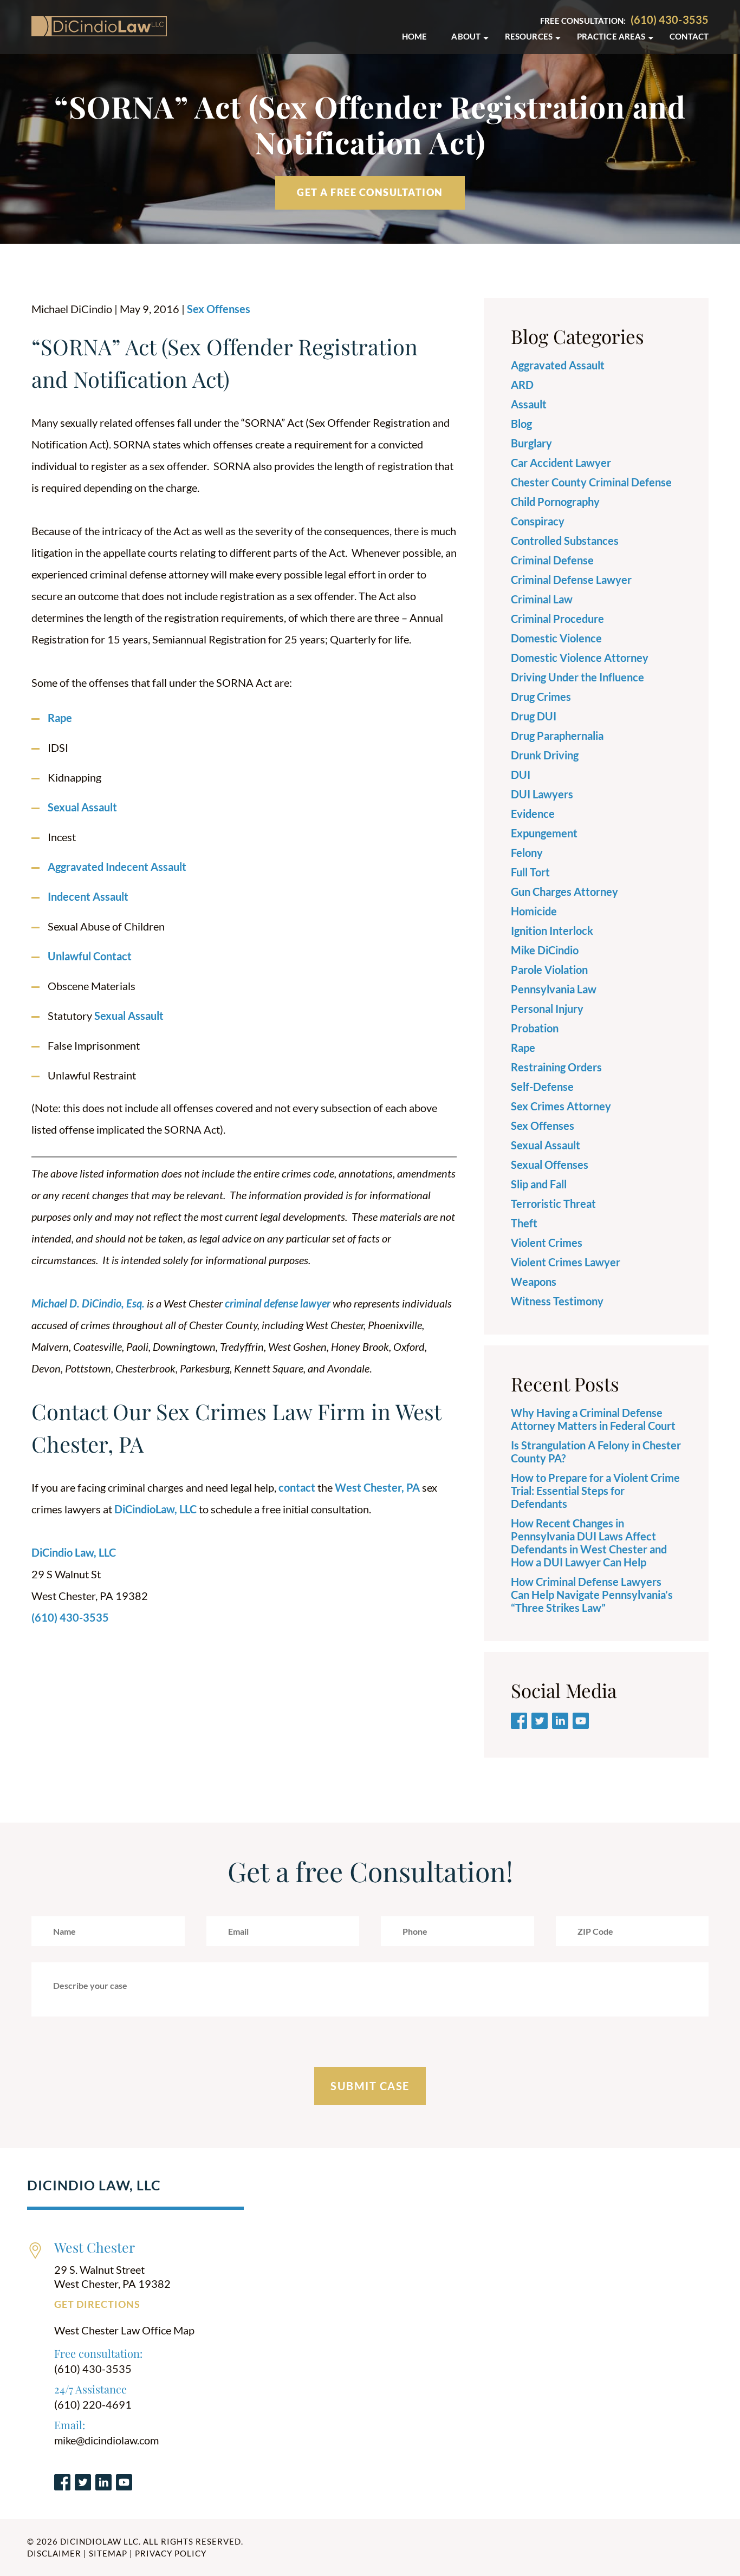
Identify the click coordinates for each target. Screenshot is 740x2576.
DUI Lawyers (542, 794)
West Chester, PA (377, 1487)
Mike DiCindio (545, 950)
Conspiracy (538, 521)
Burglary (531, 443)
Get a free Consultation (370, 192)
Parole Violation (549, 970)
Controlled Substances (565, 541)
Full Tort (530, 872)
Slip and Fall (539, 1184)
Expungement (544, 833)
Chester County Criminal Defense (591, 482)
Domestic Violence (556, 638)
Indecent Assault (88, 896)
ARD (522, 385)
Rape (60, 718)
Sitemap (108, 2553)
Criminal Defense (552, 560)
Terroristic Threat (553, 1204)
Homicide (534, 911)
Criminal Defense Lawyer (571, 580)
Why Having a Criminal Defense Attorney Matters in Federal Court (593, 1419)
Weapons (534, 1282)
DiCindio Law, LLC (74, 1552)
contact (297, 1487)
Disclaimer (54, 2553)
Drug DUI (534, 716)
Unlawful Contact (90, 956)
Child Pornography (555, 502)
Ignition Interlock (552, 931)
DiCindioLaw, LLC (155, 1509)
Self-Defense (542, 1087)
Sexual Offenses (550, 1165)
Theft (524, 1223)
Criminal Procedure (557, 619)
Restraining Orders (556, 1067)
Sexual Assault (82, 807)
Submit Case (370, 2086)
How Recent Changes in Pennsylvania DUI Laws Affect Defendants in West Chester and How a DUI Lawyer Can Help (589, 1543)
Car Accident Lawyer (561, 463)
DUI (521, 775)
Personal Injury (547, 1009)
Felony (527, 853)
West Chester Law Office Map (124, 2330)
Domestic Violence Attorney (580, 658)
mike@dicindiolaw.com (106, 2440)
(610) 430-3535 (670, 19)
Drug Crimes (541, 697)
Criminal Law (542, 599)
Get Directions (97, 2304)
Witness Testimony (557, 1301)
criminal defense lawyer (278, 1303)
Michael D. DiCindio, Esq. (88, 1303)
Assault (529, 404)
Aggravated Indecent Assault (117, 867)
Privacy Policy (171, 2553)
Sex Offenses (219, 309)
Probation (535, 1028)
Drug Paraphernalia (557, 736)
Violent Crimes (547, 1243)
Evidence (533, 814)
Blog (521, 424)
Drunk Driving (545, 755)
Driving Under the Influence (577, 677)
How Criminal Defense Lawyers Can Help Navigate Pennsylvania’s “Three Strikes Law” (592, 1595)
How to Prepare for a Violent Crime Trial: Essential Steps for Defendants (595, 1491)
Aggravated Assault (558, 365)
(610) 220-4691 (93, 2404)
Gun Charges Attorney (564, 892)
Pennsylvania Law (554, 989)
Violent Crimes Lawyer (566, 1262)
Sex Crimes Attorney (561, 1106)
